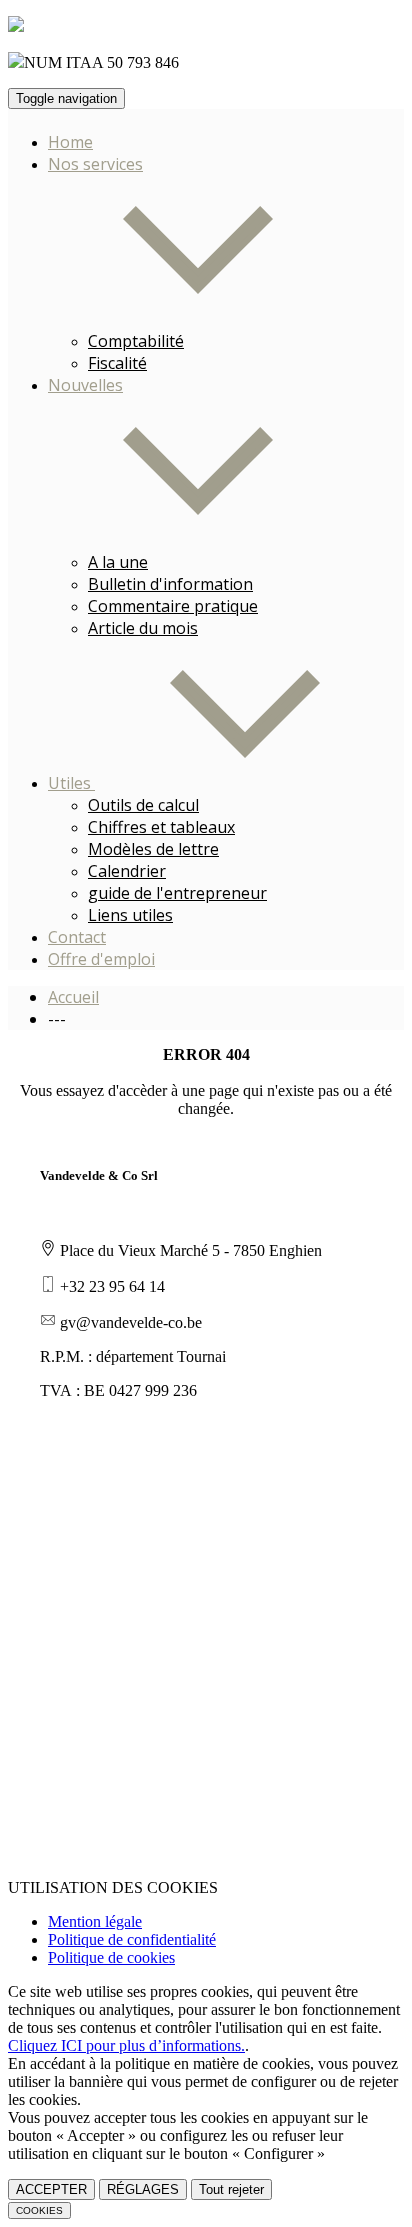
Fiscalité (117, 363)
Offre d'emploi (101, 959)
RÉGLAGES (143, 2189)
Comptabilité (136, 341)
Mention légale (95, 1921)
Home (70, 142)
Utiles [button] (71, 783)
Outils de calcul (143, 805)
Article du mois (143, 628)
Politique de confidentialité (132, 1939)
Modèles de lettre (153, 849)
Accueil (73, 997)
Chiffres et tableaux (161, 827)
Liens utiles (130, 915)
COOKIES (39, 2210)
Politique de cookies (111, 1957)
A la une (118, 562)
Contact (77, 937)
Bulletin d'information (170, 584)
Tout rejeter (231, 2189)
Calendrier (127, 871)
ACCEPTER (51, 2189)
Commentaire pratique (173, 606)
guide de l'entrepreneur (177, 893)
